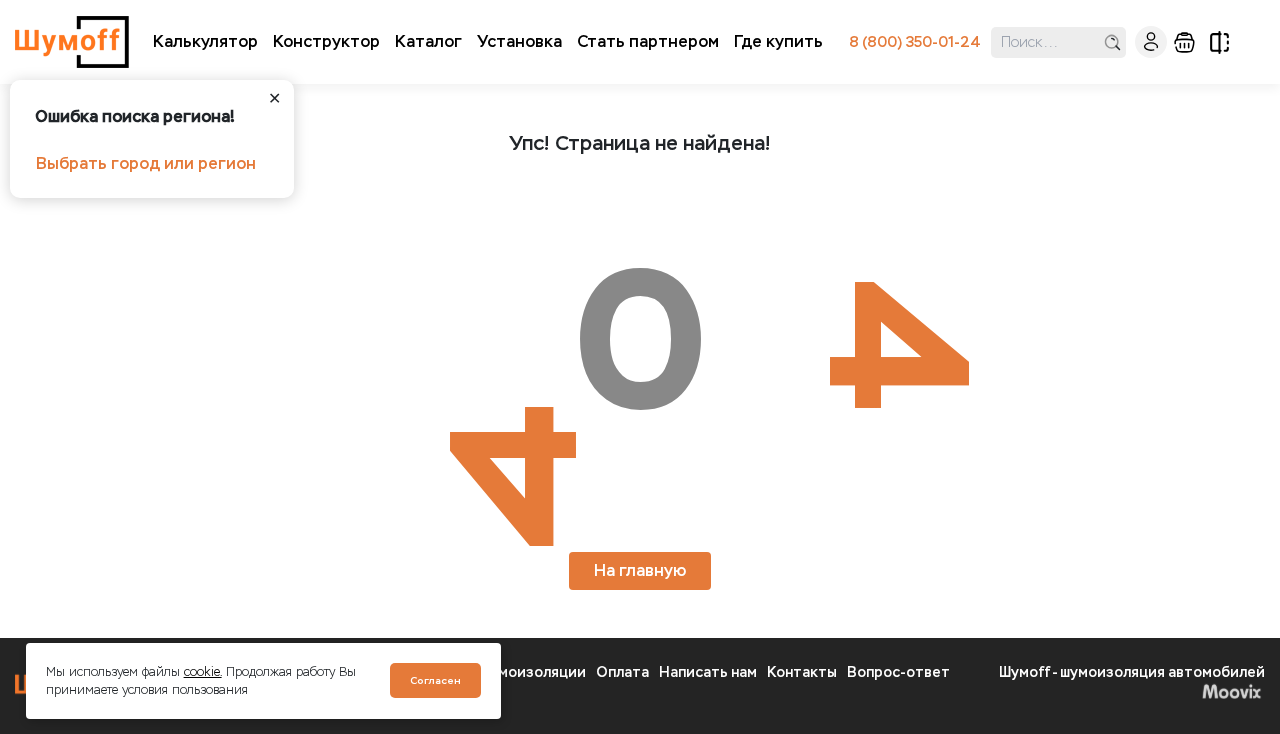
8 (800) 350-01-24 (915, 42)
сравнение (1219, 42)
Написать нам (708, 672)
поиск (1112, 42)
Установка (519, 41)
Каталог (428, 41)
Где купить (778, 41)
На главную (640, 570)
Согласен (435, 680)
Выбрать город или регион (146, 163)
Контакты (802, 672)
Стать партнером (648, 41)
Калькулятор (205, 41)
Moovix (1132, 691)
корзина (1184, 42)
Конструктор (326, 41)
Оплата (622, 672)
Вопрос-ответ (898, 672)
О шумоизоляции (525, 672)
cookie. (203, 672)
